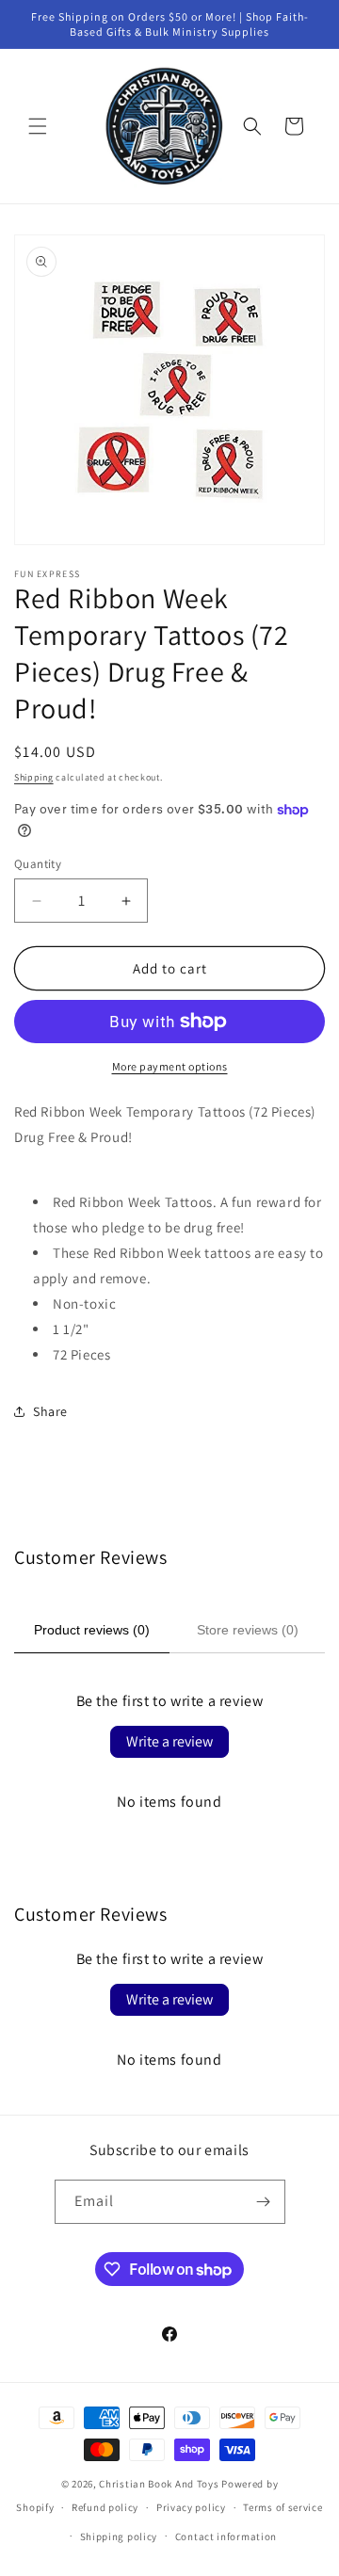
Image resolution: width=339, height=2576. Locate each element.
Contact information (226, 2536)
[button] (38, 126)
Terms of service (282, 2507)
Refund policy (105, 2507)
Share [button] (50, 1411)
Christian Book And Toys (160, 2484)
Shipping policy (119, 2536)
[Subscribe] (264, 2202)
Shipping (34, 777)
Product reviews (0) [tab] (92, 1630)
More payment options (170, 1066)
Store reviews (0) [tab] (248, 1630)
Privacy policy (191, 2507)
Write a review (169, 1741)
